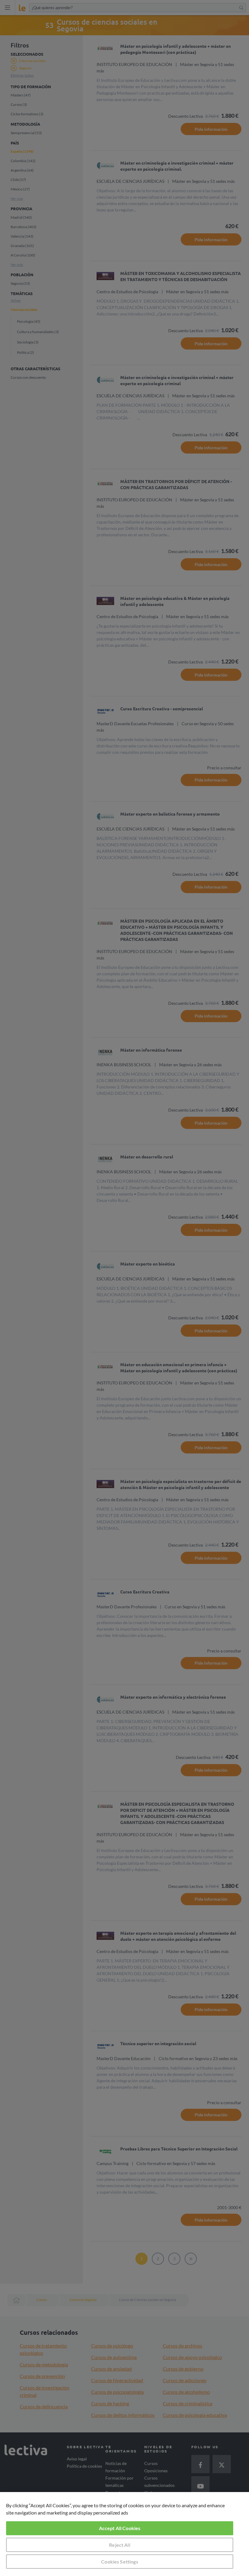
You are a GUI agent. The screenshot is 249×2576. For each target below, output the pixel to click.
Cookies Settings (120, 2562)
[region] (124, 2534)
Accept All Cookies (120, 2528)
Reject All (120, 2545)
